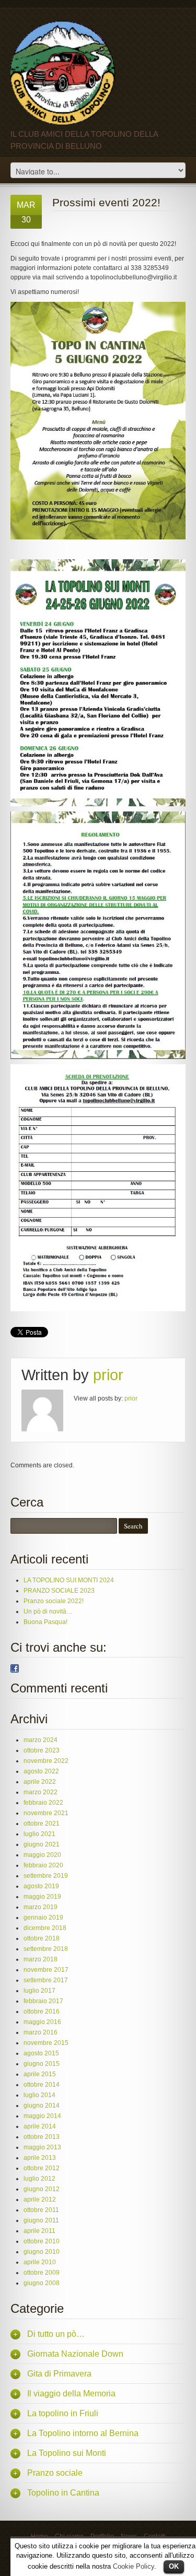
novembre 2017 (46, 1970)
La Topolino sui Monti (67, 2453)
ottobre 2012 (42, 2168)
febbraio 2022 (43, 1803)
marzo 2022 (41, 1792)
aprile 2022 (40, 1782)
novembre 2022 (46, 1761)
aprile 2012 (40, 2199)
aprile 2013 (40, 2158)
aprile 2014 (40, 2126)
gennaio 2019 (43, 1918)
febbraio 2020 (43, 1865)
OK (174, 2566)
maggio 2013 (42, 2147)
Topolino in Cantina (63, 2493)
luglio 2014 (39, 2095)
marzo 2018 (41, 1959)
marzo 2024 (41, 1740)
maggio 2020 (42, 1855)
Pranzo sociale (55, 2473)
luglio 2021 (39, 1834)
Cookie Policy (134, 2566)
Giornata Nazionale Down (75, 2354)
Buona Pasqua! (45, 1622)
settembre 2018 (46, 1949)
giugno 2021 (42, 1844)
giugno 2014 (42, 2106)
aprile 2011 (39, 2231)
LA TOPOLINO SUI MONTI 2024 (69, 1580)
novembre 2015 (46, 2043)
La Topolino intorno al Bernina (83, 2433)
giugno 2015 (42, 2064)
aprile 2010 (40, 2262)
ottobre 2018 (42, 1938)
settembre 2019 (46, 1876)
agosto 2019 (41, 1886)
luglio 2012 (39, 2179)
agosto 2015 (41, 2053)
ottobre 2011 (41, 2210)
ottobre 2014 (42, 2085)
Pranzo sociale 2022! (54, 1601)
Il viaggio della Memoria (71, 2393)
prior (108, 1375)
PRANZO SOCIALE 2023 (59, 1591)
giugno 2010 (42, 2252)
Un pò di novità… (48, 1612)
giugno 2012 (42, 2189)
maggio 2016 (42, 2022)
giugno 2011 (41, 2220)
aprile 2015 (40, 2074)
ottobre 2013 (42, 2137)
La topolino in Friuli (63, 2413)
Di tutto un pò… (56, 2334)
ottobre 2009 (42, 2273)
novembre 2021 (46, 1813)
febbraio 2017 (43, 2001)
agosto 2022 (41, 1771)
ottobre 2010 (42, 2241)
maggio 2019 (42, 1897)
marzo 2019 (41, 1907)
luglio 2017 (39, 1991)
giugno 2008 (42, 2283)
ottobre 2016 (42, 2012)
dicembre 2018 (45, 1928)
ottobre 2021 (42, 1824)
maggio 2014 (42, 2116)
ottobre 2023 (42, 1750)
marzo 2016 (41, 2032)
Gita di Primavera (59, 2374)
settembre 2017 (46, 1980)
